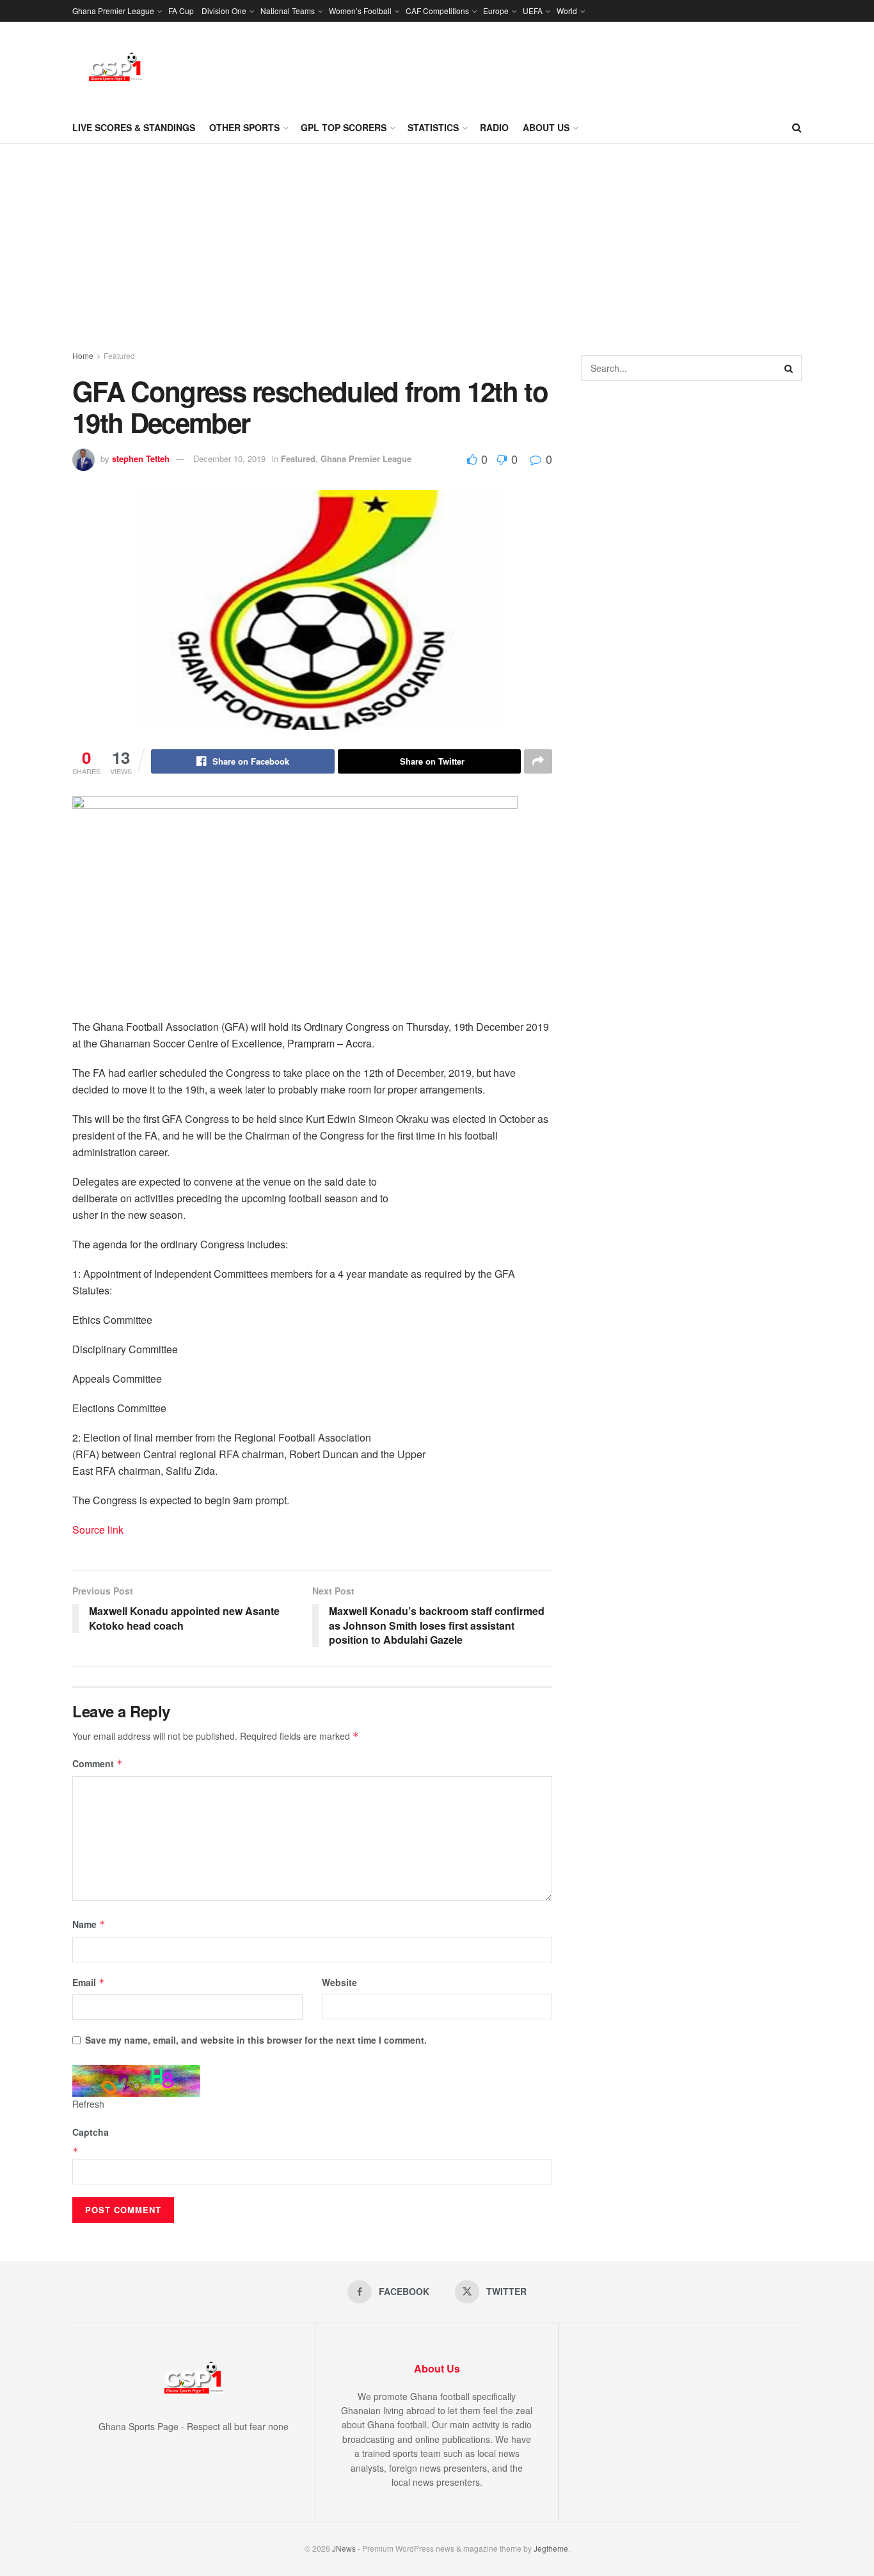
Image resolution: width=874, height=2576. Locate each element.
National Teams (288, 11)
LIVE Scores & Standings (134, 127)
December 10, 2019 (229, 458)
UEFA (533, 11)
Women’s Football (360, 11)
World (567, 11)
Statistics (433, 127)
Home (83, 355)
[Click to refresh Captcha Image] (136, 2081)
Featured (119, 355)
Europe (496, 11)
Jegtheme (551, 2548)
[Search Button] (797, 127)
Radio (494, 127)
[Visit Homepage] (116, 67)
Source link (98, 1530)
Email (89, 1982)
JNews (344, 2548)
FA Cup (181, 11)
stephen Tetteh (141, 458)
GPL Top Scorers (344, 127)
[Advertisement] (437, 240)
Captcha (91, 2132)
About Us (546, 127)
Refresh (88, 2104)
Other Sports (244, 127)
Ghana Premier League (113, 11)
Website (339, 1982)
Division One (224, 11)
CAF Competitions (437, 11)
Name (89, 1924)
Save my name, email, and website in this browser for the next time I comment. (256, 2040)
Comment (98, 1763)
